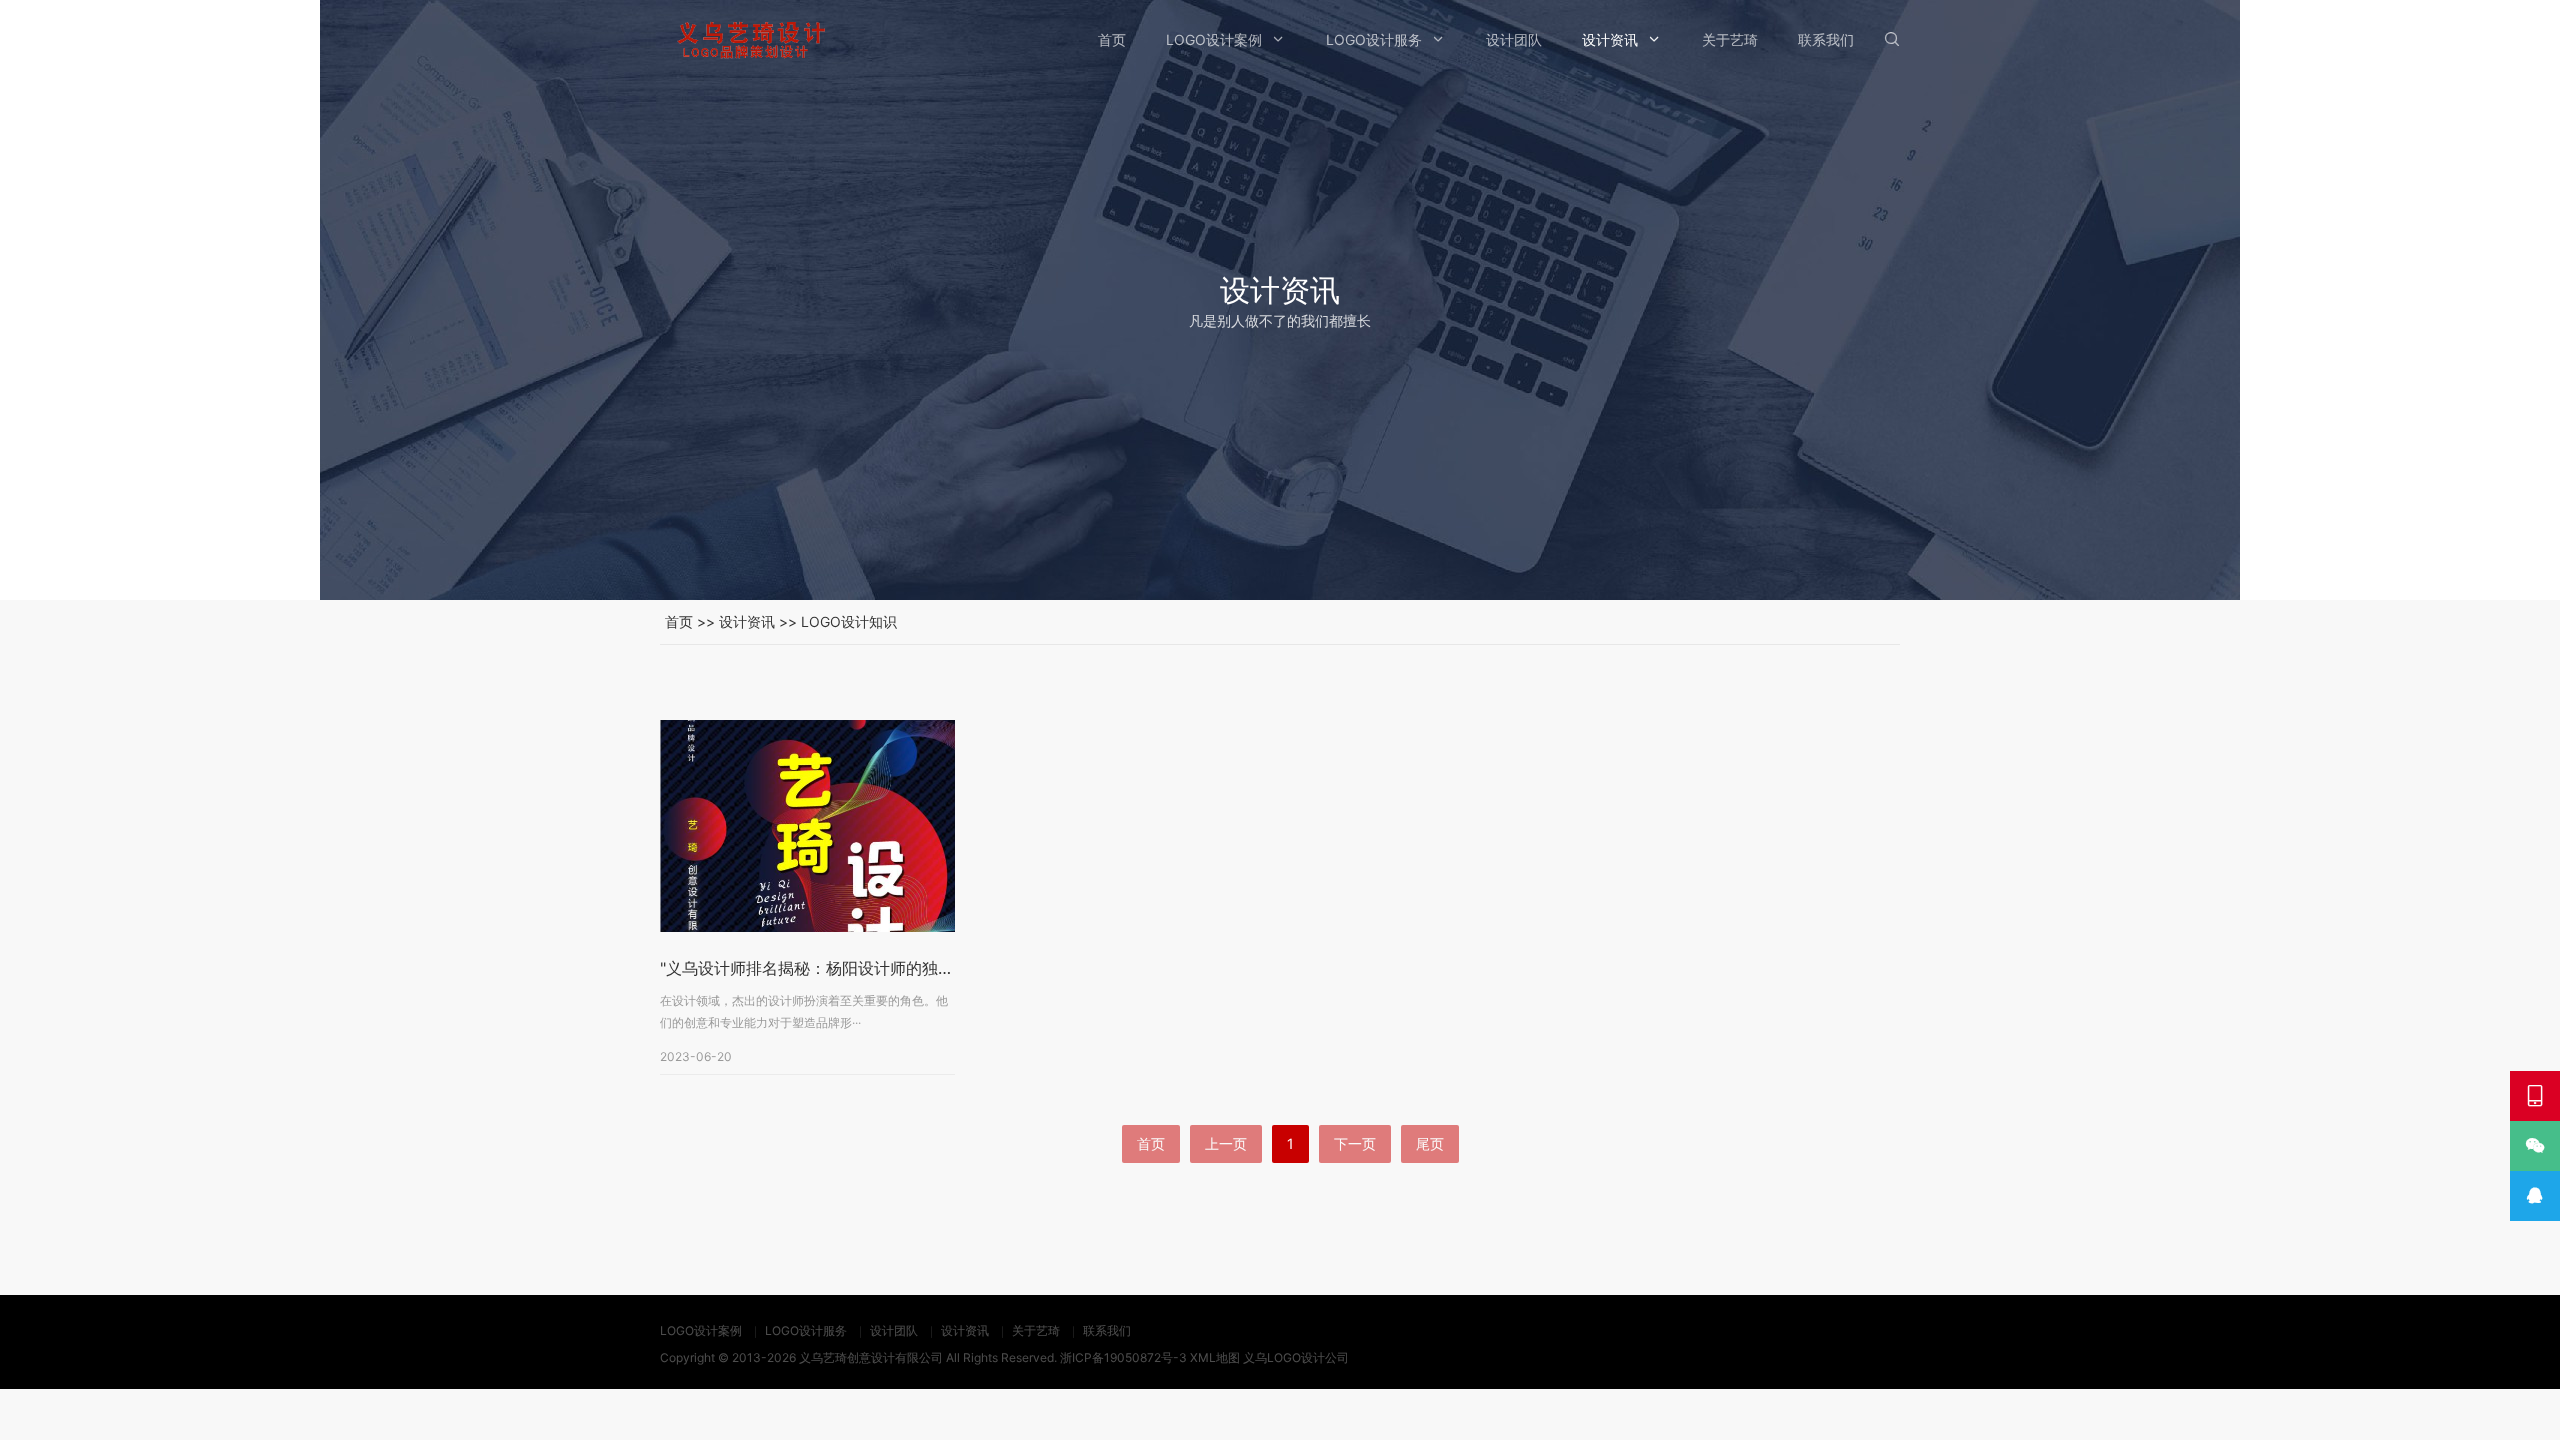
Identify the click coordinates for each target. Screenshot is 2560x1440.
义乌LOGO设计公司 (1296, 1357)
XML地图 (1215, 1357)
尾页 (1430, 1143)
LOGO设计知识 (849, 621)
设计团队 (1514, 39)
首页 (1112, 39)
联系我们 (1826, 39)
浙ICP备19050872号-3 (1123, 1357)
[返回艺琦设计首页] (750, 40)
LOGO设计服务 (1374, 39)
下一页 (1355, 1143)
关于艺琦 (1730, 39)
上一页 (1226, 1143)
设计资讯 (1610, 39)
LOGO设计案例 (1214, 39)
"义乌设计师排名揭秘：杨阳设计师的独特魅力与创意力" (858, 968)
